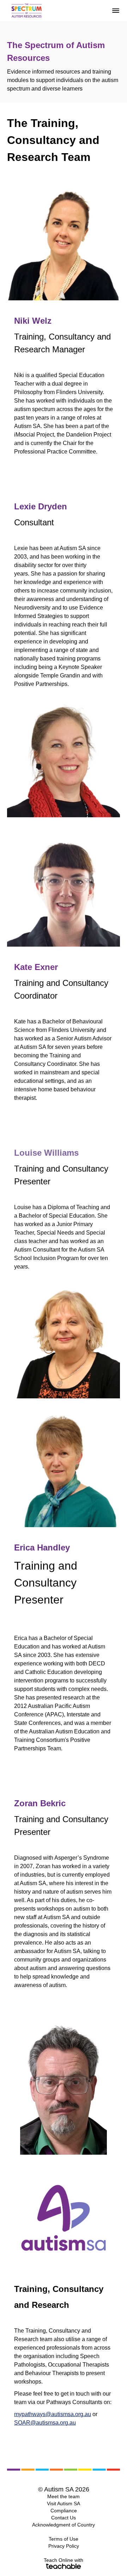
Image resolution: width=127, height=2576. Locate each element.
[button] (116, 11)
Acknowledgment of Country (64, 2525)
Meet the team (64, 2496)
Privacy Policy (64, 2546)
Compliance (64, 2511)
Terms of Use (64, 2539)
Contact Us (64, 2518)
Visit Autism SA (64, 2503)
